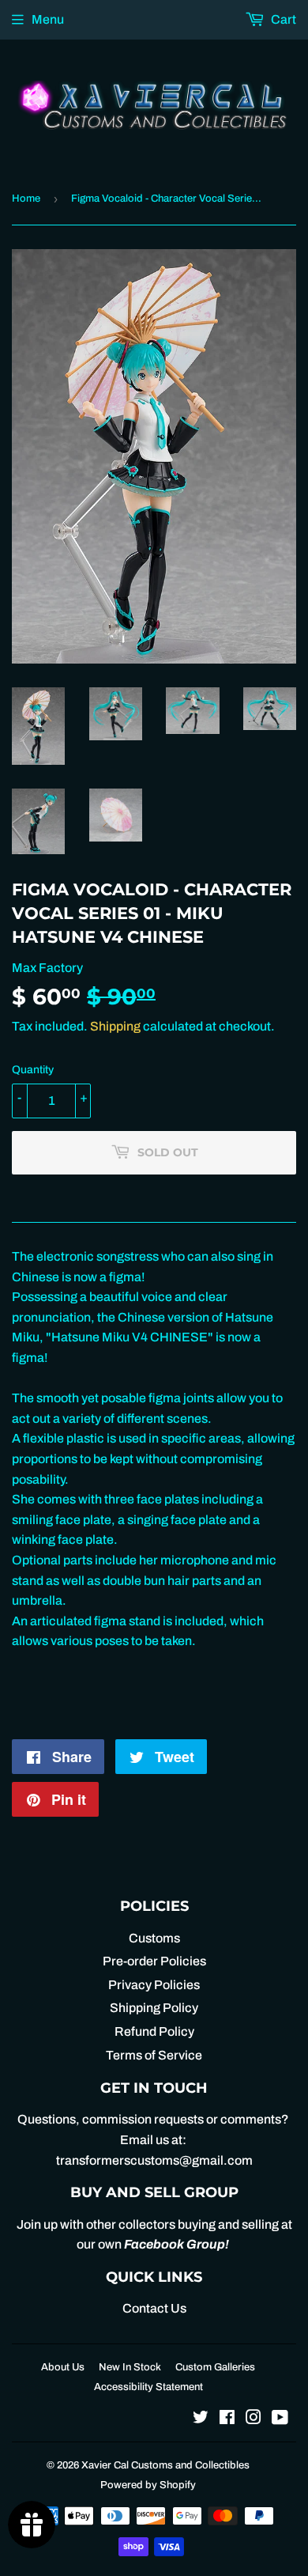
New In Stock (130, 2367)
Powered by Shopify (148, 2485)
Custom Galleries (215, 2367)
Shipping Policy (154, 2008)
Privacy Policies (154, 1985)
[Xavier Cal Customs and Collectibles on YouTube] (280, 2419)
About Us (63, 2367)
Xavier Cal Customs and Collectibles (165, 2465)
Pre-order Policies (154, 1961)
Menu (48, 19)
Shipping (115, 1026)
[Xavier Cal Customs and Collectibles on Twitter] (201, 2419)
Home (26, 199)
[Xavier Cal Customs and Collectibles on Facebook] (227, 2419)
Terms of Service (154, 2055)
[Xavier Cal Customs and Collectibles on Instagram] (254, 2419)
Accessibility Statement (148, 2387)
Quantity (33, 1070)
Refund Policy (154, 2031)
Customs (154, 1938)
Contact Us (154, 2308)
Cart (282, 19)
